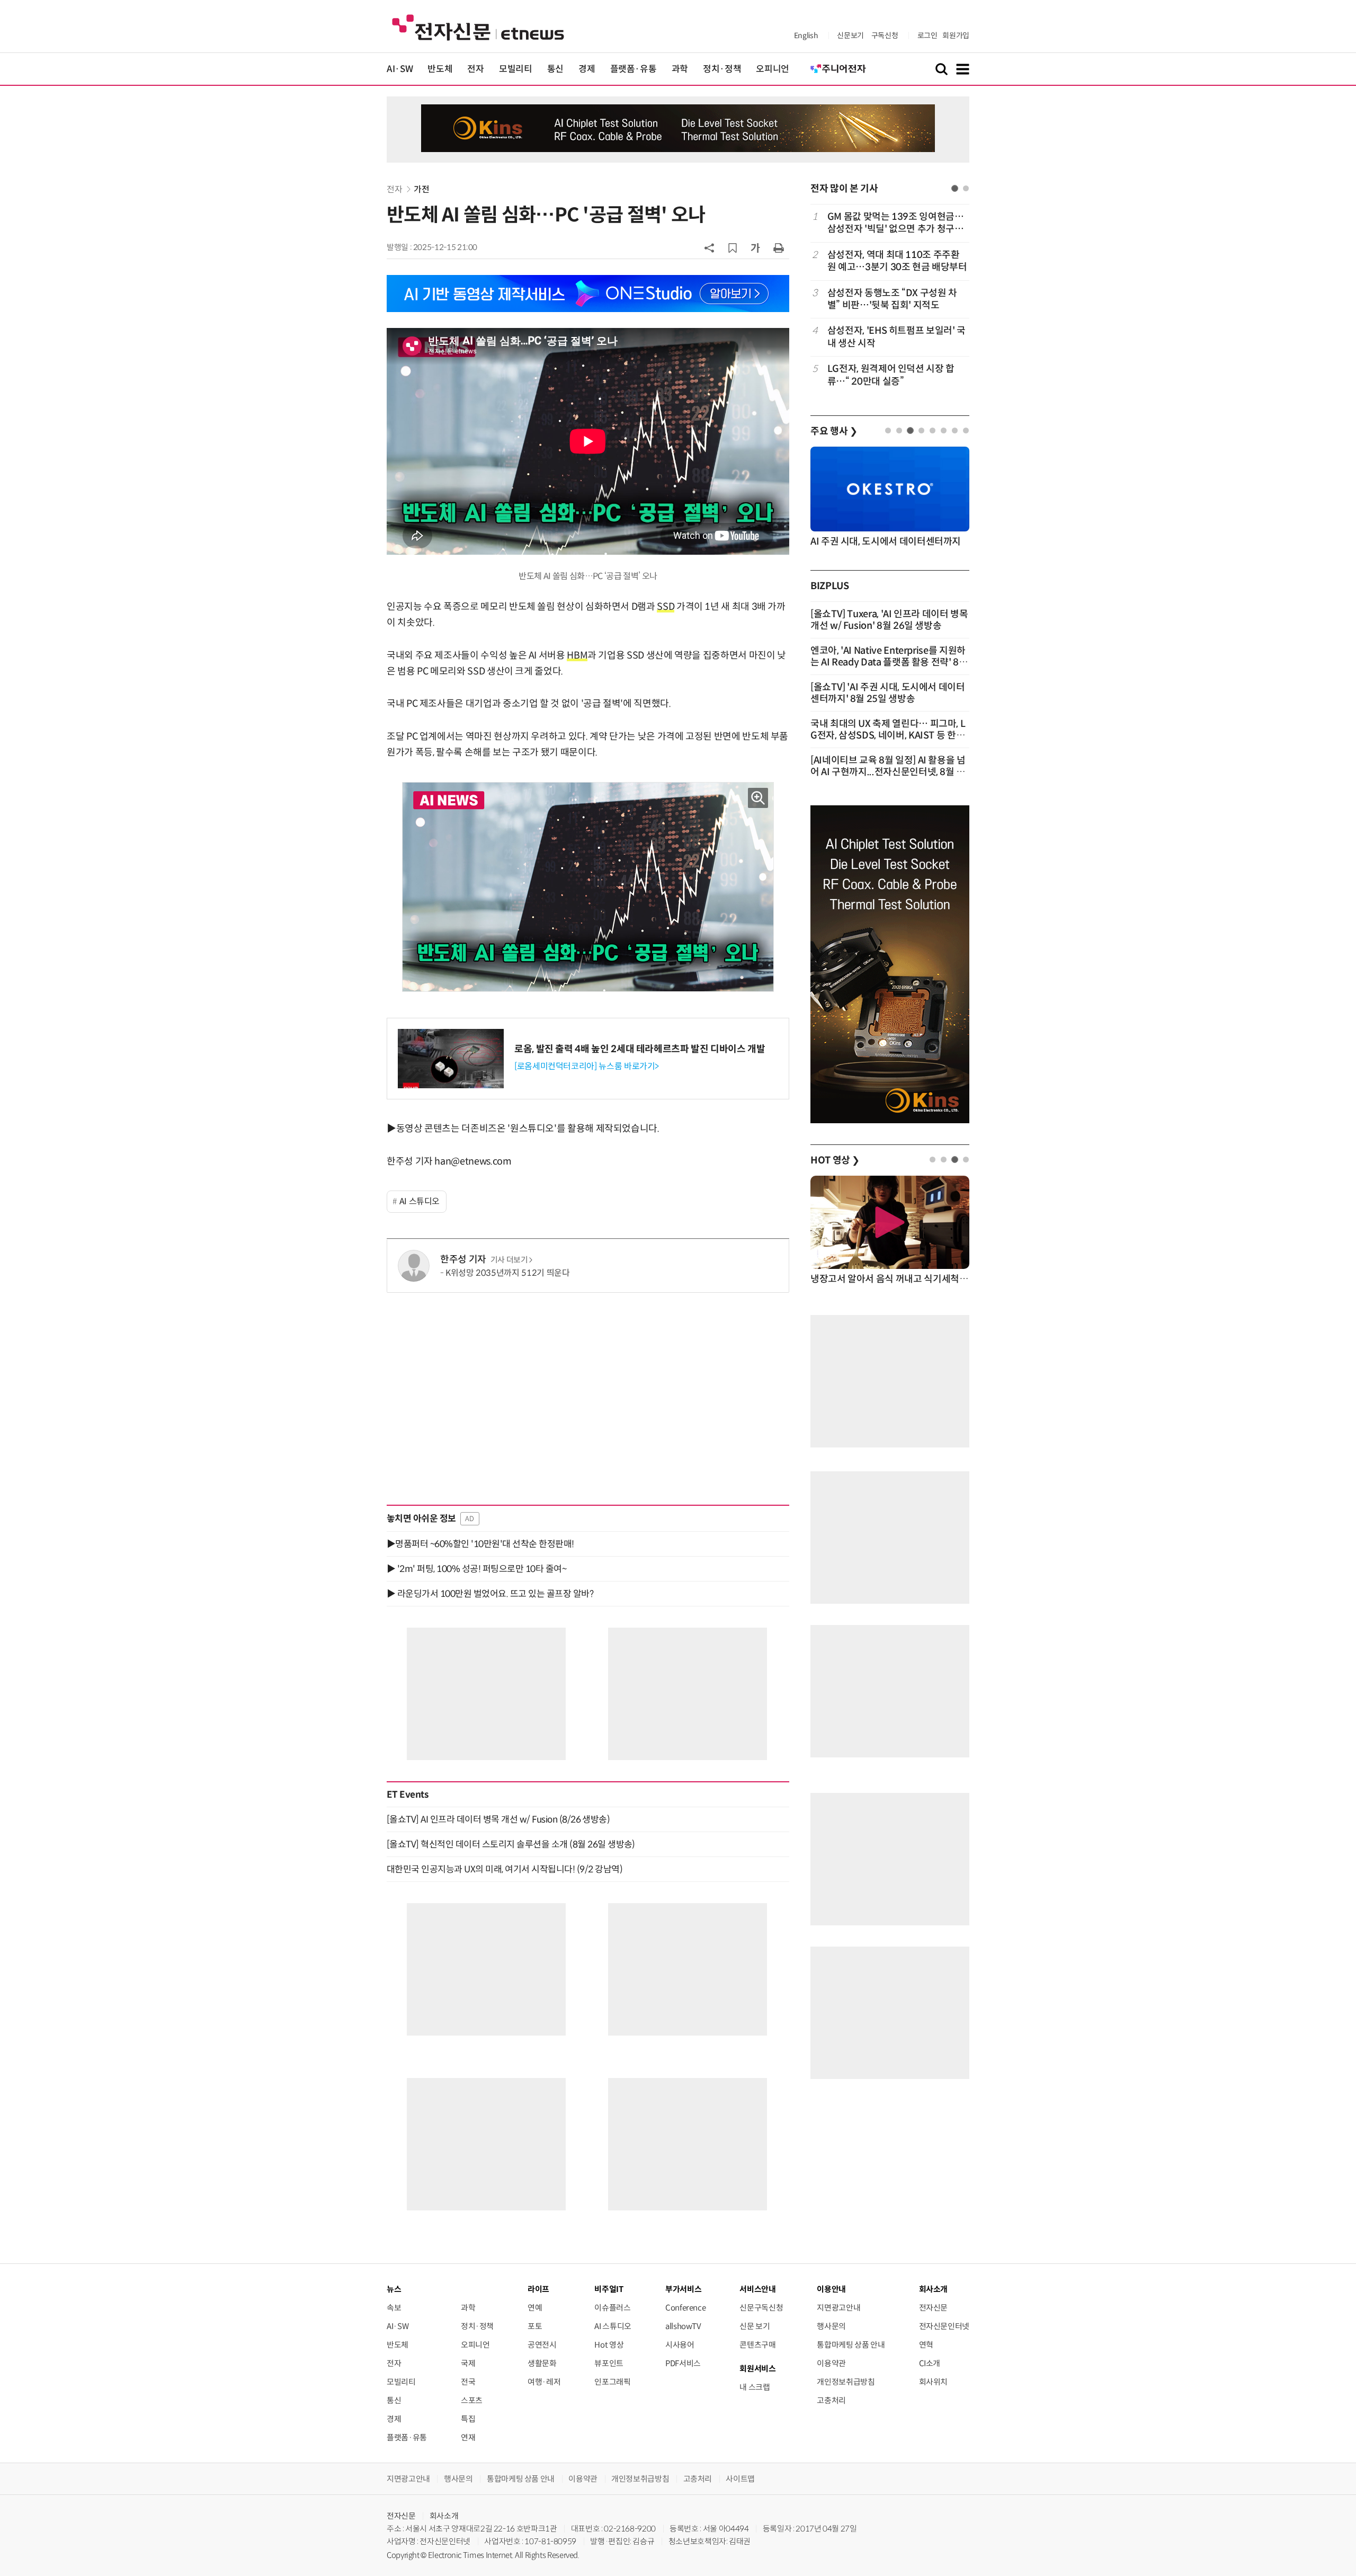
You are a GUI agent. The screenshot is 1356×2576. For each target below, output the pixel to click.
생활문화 (542, 2363)
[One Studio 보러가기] (588, 293)
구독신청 (885, 35)
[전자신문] (478, 27)
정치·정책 (722, 69)
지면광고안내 (838, 2308)
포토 (535, 2326)
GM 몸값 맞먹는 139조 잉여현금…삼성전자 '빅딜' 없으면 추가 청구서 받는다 (896, 223)
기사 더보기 (509, 1260)
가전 (421, 189)
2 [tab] (966, 188)
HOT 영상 (835, 1160)
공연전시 (542, 2345)
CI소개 (930, 2363)
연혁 (926, 2345)
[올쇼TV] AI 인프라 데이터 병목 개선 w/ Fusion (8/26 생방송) (498, 1819)
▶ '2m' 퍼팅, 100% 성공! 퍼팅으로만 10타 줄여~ (476, 1569)
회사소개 (444, 2516)
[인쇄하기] (779, 247)
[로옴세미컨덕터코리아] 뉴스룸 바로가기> (587, 1066)
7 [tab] (955, 430)
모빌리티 (516, 69)
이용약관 (831, 2363)
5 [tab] (933, 430)
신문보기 (850, 35)
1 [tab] (955, 188)
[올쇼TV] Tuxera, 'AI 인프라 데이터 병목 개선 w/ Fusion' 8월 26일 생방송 (889, 620)
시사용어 (680, 2345)
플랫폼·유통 (634, 69)
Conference (685, 2308)
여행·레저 (544, 2382)
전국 (468, 2382)
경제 (587, 69)
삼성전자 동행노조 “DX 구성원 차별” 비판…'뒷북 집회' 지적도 (892, 299)
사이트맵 (740, 2479)
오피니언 (773, 69)
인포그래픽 (612, 2382)
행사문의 (831, 2326)
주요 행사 (834, 431)
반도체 (440, 69)
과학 (680, 69)
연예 (535, 2308)
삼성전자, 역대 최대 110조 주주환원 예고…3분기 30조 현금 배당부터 (897, 261)
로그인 (927, 35)
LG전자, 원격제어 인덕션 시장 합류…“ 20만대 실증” (891, 375)
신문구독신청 (761, 2308)
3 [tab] (910, 430)
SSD (666, 607)
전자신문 (934, 2308)
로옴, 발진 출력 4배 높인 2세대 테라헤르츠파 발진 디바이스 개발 (640, 1049)
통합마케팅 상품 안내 (851, 2345)
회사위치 (934, 2382)
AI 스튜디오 (420, 1201)
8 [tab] (966, 430)
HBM (577, 655)
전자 (475, 69)
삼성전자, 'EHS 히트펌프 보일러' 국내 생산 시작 (896, 337)
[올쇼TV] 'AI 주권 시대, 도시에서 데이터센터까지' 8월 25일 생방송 (888, 693)
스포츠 (472, 2400)
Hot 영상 (609, 2345)
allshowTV (683, 2326)
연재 (468, 2437)
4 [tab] (921, 430)
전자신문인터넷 (944, 2326)
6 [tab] (944, 430)
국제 (468, 2363)
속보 (394, 2308)
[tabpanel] (890, 299)
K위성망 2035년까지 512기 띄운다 (507, 1273)
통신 (555, 69)
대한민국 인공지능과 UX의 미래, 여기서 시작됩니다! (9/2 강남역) (505, 1869)
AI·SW (400, 69)
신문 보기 (755, 2326)
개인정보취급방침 (846, 2382)
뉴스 (394, 2289)
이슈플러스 (612, 2308)
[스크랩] (733, 248)
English (806, 35)
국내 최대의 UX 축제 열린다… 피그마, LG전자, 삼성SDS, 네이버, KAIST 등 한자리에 (888, 735)
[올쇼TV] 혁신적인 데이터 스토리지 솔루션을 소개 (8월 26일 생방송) (511, 1844)
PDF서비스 (683, 2363)
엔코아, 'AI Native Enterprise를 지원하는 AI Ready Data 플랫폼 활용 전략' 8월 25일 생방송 (889, 662)
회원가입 (956, 35)
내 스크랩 (755, 2387)
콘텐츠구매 (757, 2345)
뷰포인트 (609, 2363)
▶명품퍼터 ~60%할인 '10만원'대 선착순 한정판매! (480, 1544)
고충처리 (831, 2400)
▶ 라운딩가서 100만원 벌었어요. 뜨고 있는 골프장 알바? (490, 1594)
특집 (468, 2419)
